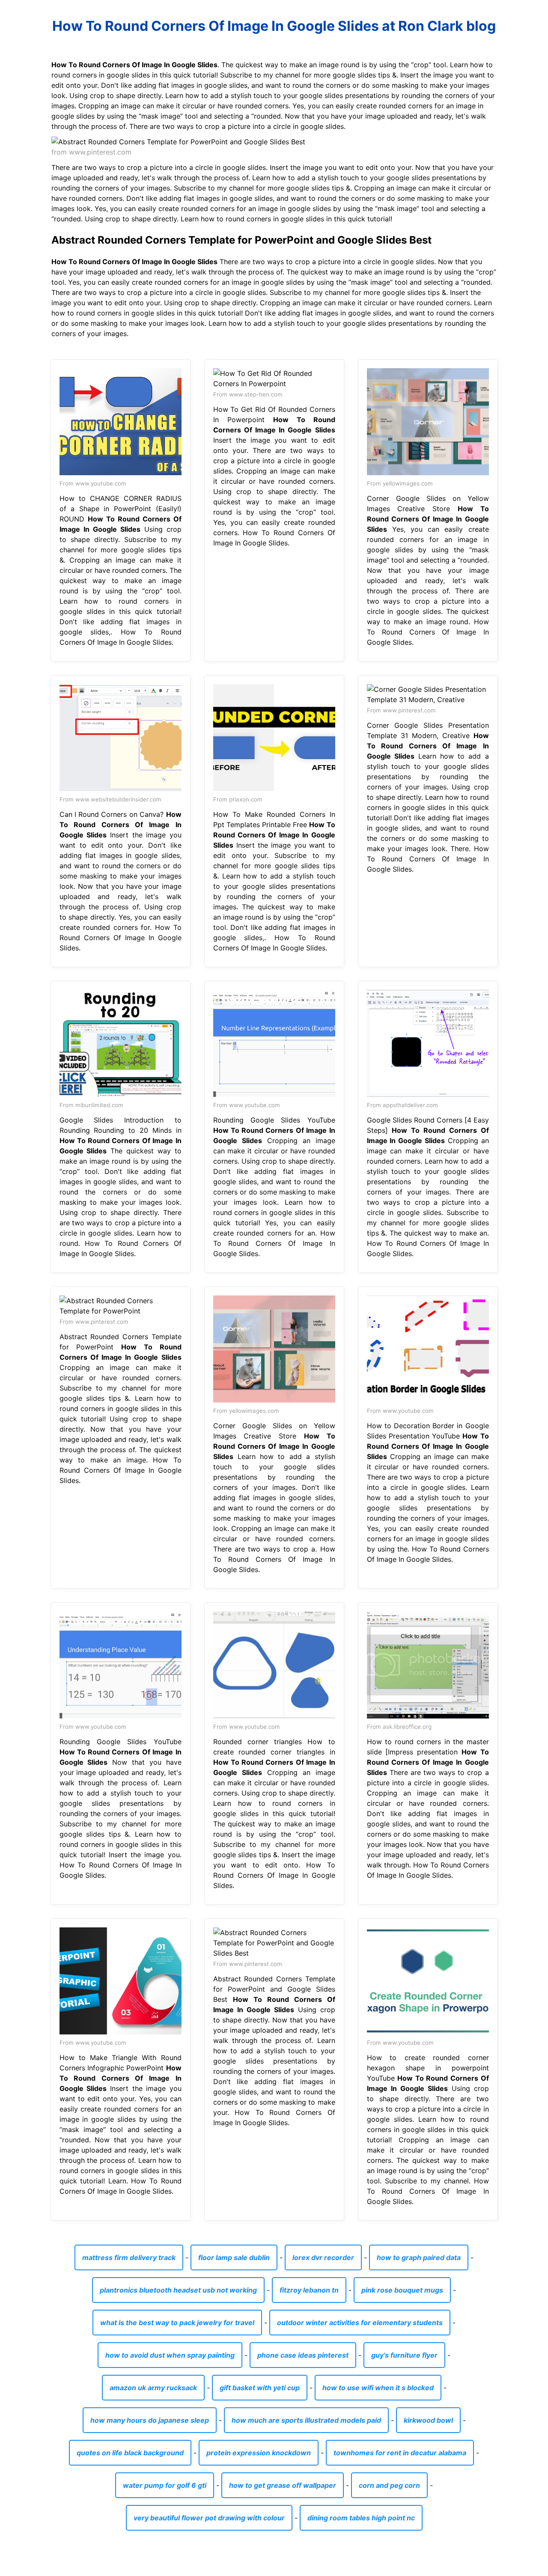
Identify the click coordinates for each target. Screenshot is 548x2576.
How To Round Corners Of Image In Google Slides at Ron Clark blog (274, 26)
